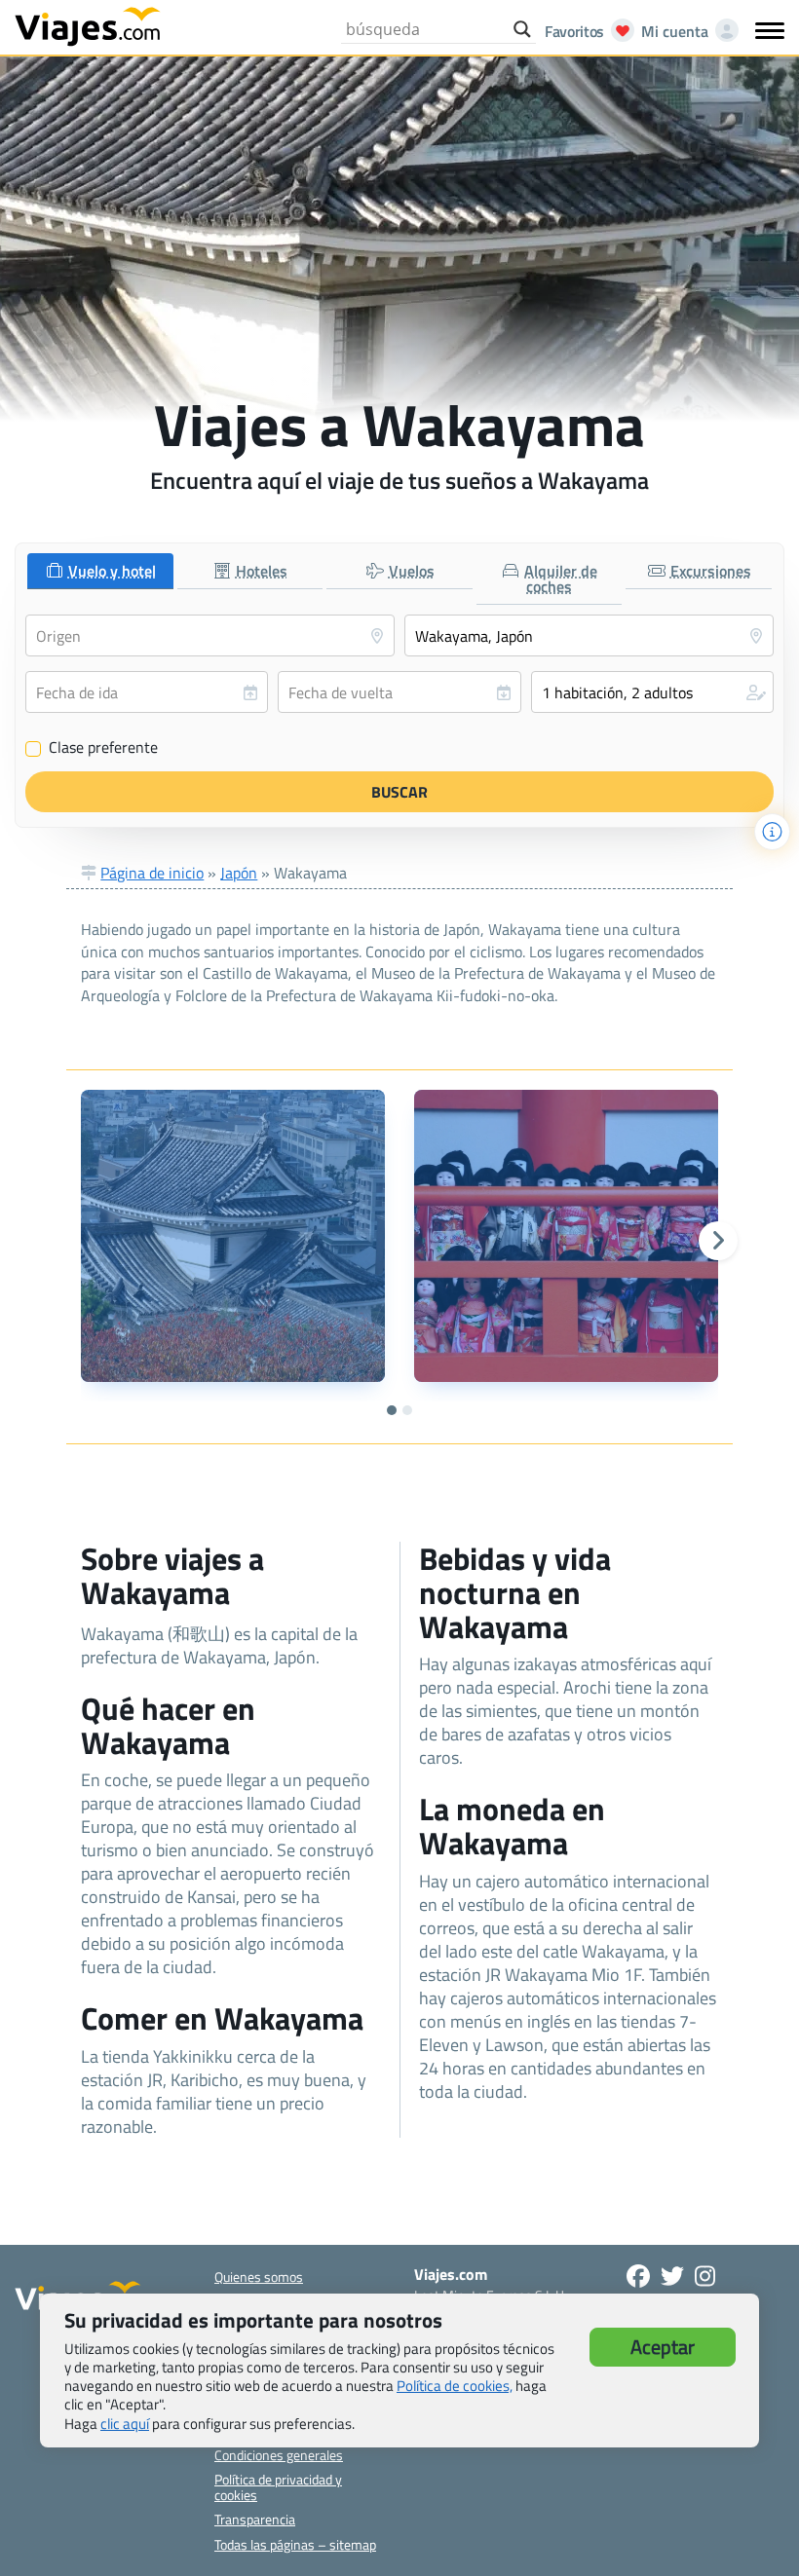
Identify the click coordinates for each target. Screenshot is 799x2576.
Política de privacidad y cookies (278, 2486)
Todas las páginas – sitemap (295, 2544)
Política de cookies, (455, 2386)
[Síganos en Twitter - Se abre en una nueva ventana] (672, 2276)
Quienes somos (259, 2277)
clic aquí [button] (125, 2424)
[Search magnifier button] (522, 29)
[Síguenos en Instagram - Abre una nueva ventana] (705, 2276)
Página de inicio (152, 873)
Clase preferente (92, 748)
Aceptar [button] (663, 2347)
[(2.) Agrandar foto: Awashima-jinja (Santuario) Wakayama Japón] (566, 1236)
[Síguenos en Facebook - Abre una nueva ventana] (638, 2276)
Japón (239, 873)
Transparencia (255, 2519)
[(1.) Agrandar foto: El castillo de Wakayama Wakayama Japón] (233, 1236)
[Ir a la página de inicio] (88, 25)
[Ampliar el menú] (770, 30)
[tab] (100, 571)
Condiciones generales (279, 2455)
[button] (652, 692)
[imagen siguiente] (718, 1241)
